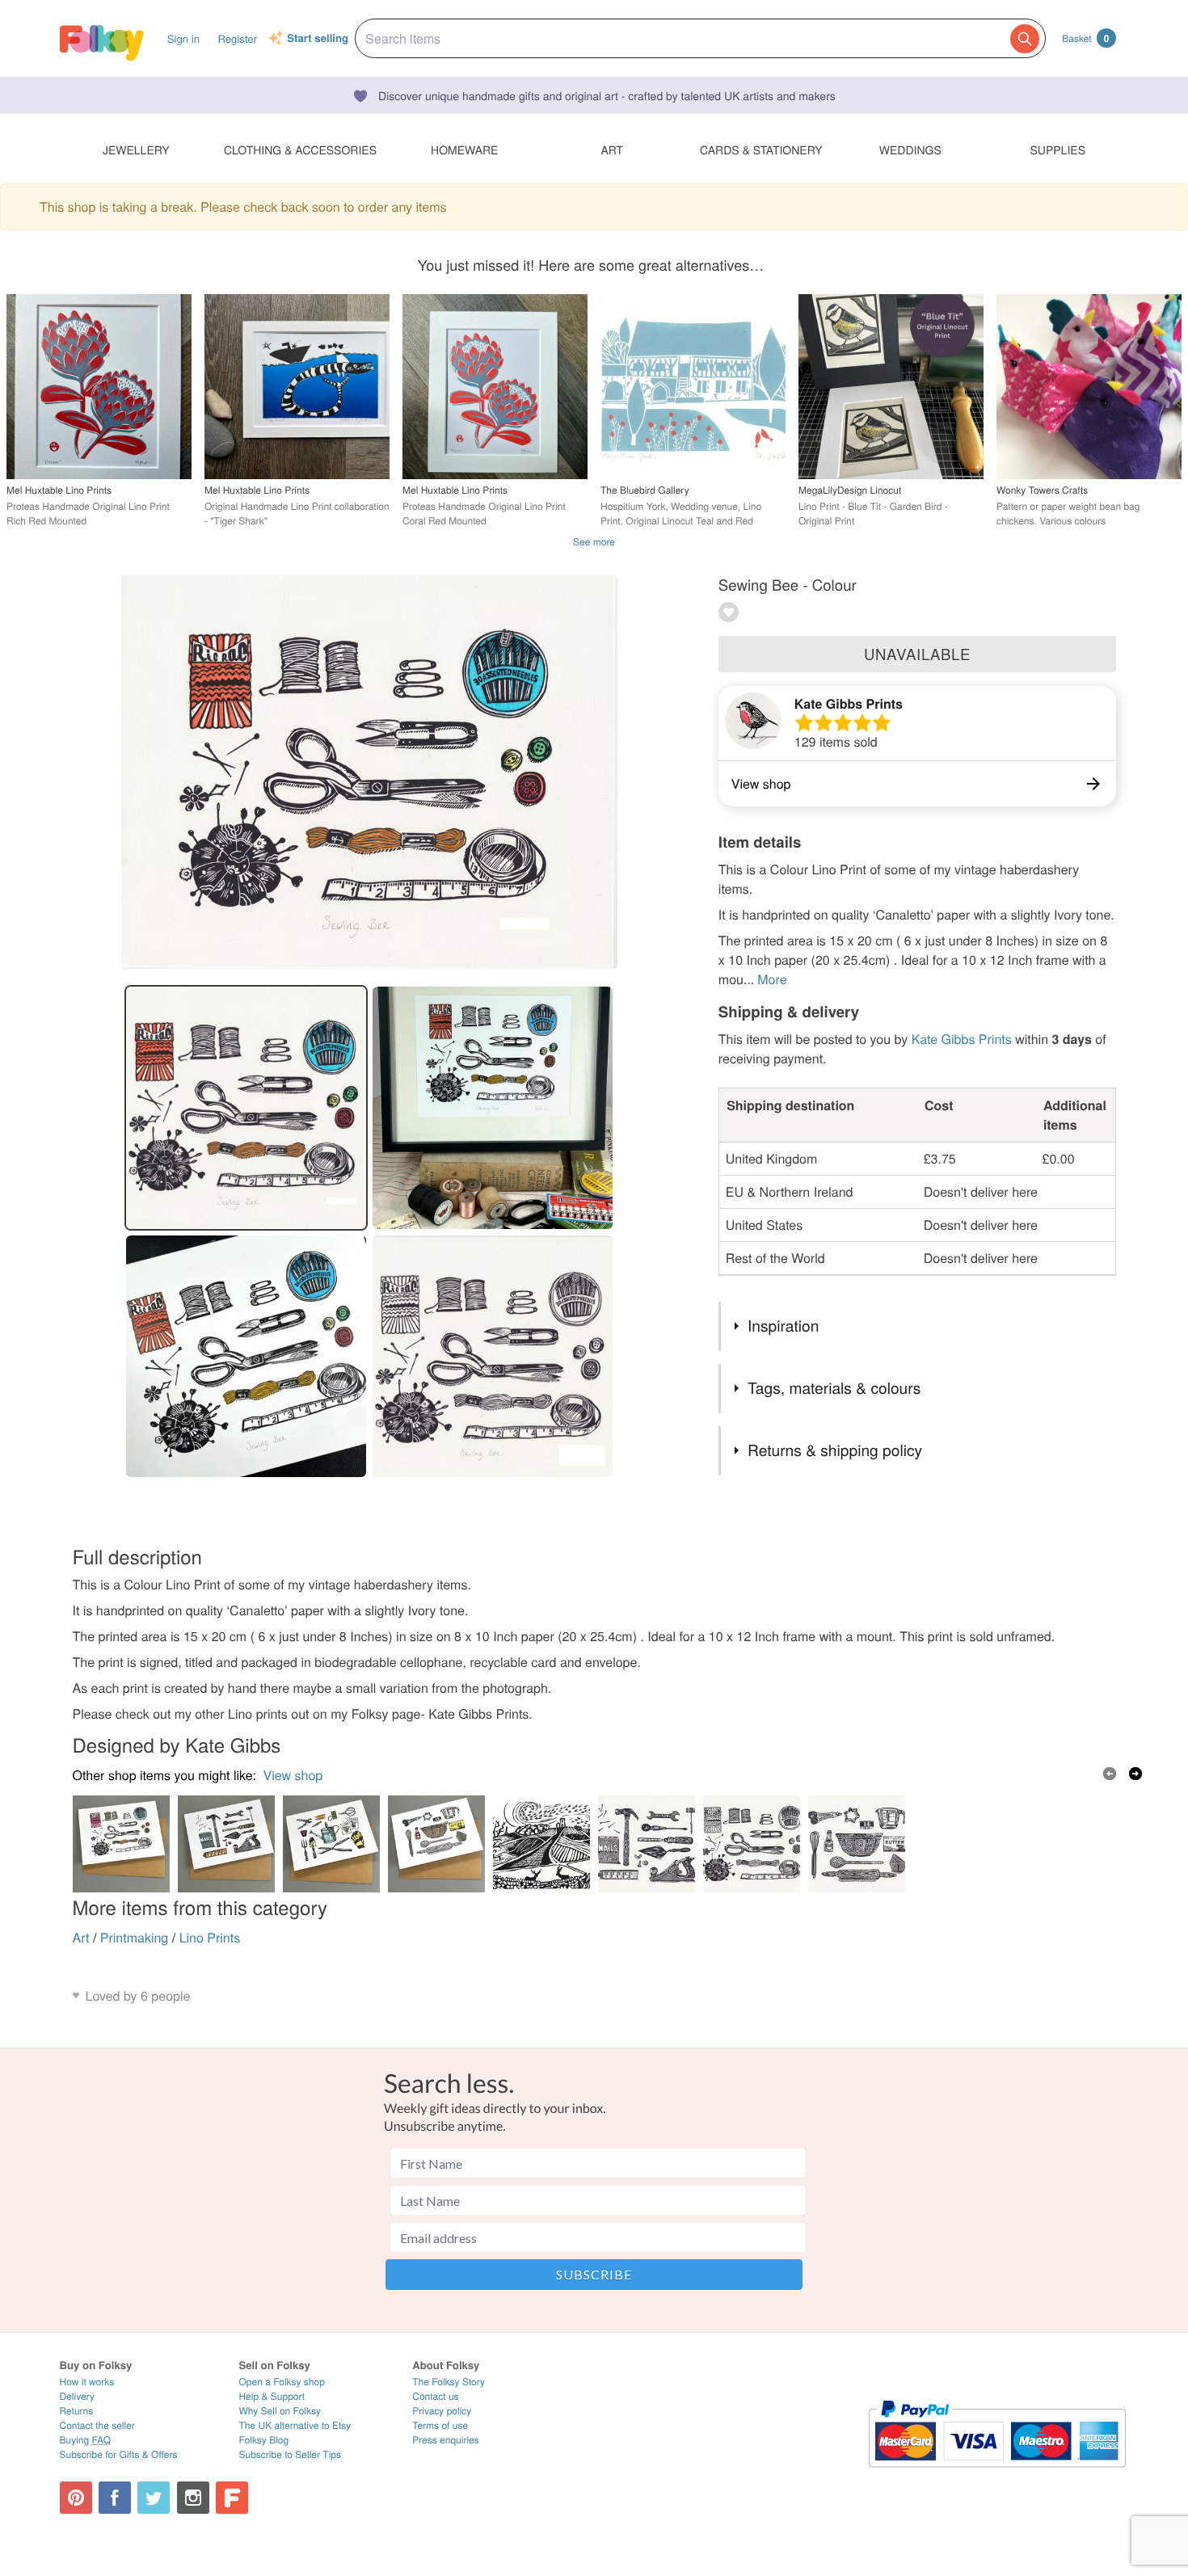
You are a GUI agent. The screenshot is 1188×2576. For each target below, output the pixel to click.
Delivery (77, 2396)
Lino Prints (210, 1937)
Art (81, 1937)
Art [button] (612, 149)
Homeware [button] (464, 149)
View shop (293, 1775)
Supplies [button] (1058, 149)
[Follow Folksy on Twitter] (154, 2498)
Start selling (318, 39)
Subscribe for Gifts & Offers (119, 2454)
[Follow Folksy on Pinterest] (76, 2498)
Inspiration (783, 1326)
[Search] (1025, 39)
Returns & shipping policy (835, 1450)
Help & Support (272, 2396)
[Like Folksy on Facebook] (115, 2498)
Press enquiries (446, 2440)
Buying (86, 2440)
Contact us (435, 2396)
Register (237, 38)
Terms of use (440, 2425)
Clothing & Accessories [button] (300, 149)
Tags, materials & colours (834, 1388)
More (772, 979)
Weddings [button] (910, 149)
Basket (1085, 38)
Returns (77, 2411)
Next (1135, 1774)
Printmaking (134, 1937)
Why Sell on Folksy (280, 2411)
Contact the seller (97, 2425)
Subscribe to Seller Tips (290, 2454)
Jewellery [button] (136, 149)
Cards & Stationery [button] (761, 149)
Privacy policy (442, 2411)
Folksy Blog (263, 2440)
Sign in (183, 38)
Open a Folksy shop (281, 2382)
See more (594, 542)
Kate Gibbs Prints (849, 703)
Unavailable (917, 654)
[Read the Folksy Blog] (232, 2498)
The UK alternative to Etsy (295, 2425)
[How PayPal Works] (997, 2475)
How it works (87, 2382)
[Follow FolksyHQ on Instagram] (193, 2498)
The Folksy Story (449, 2382)
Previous (1110, 1774)
